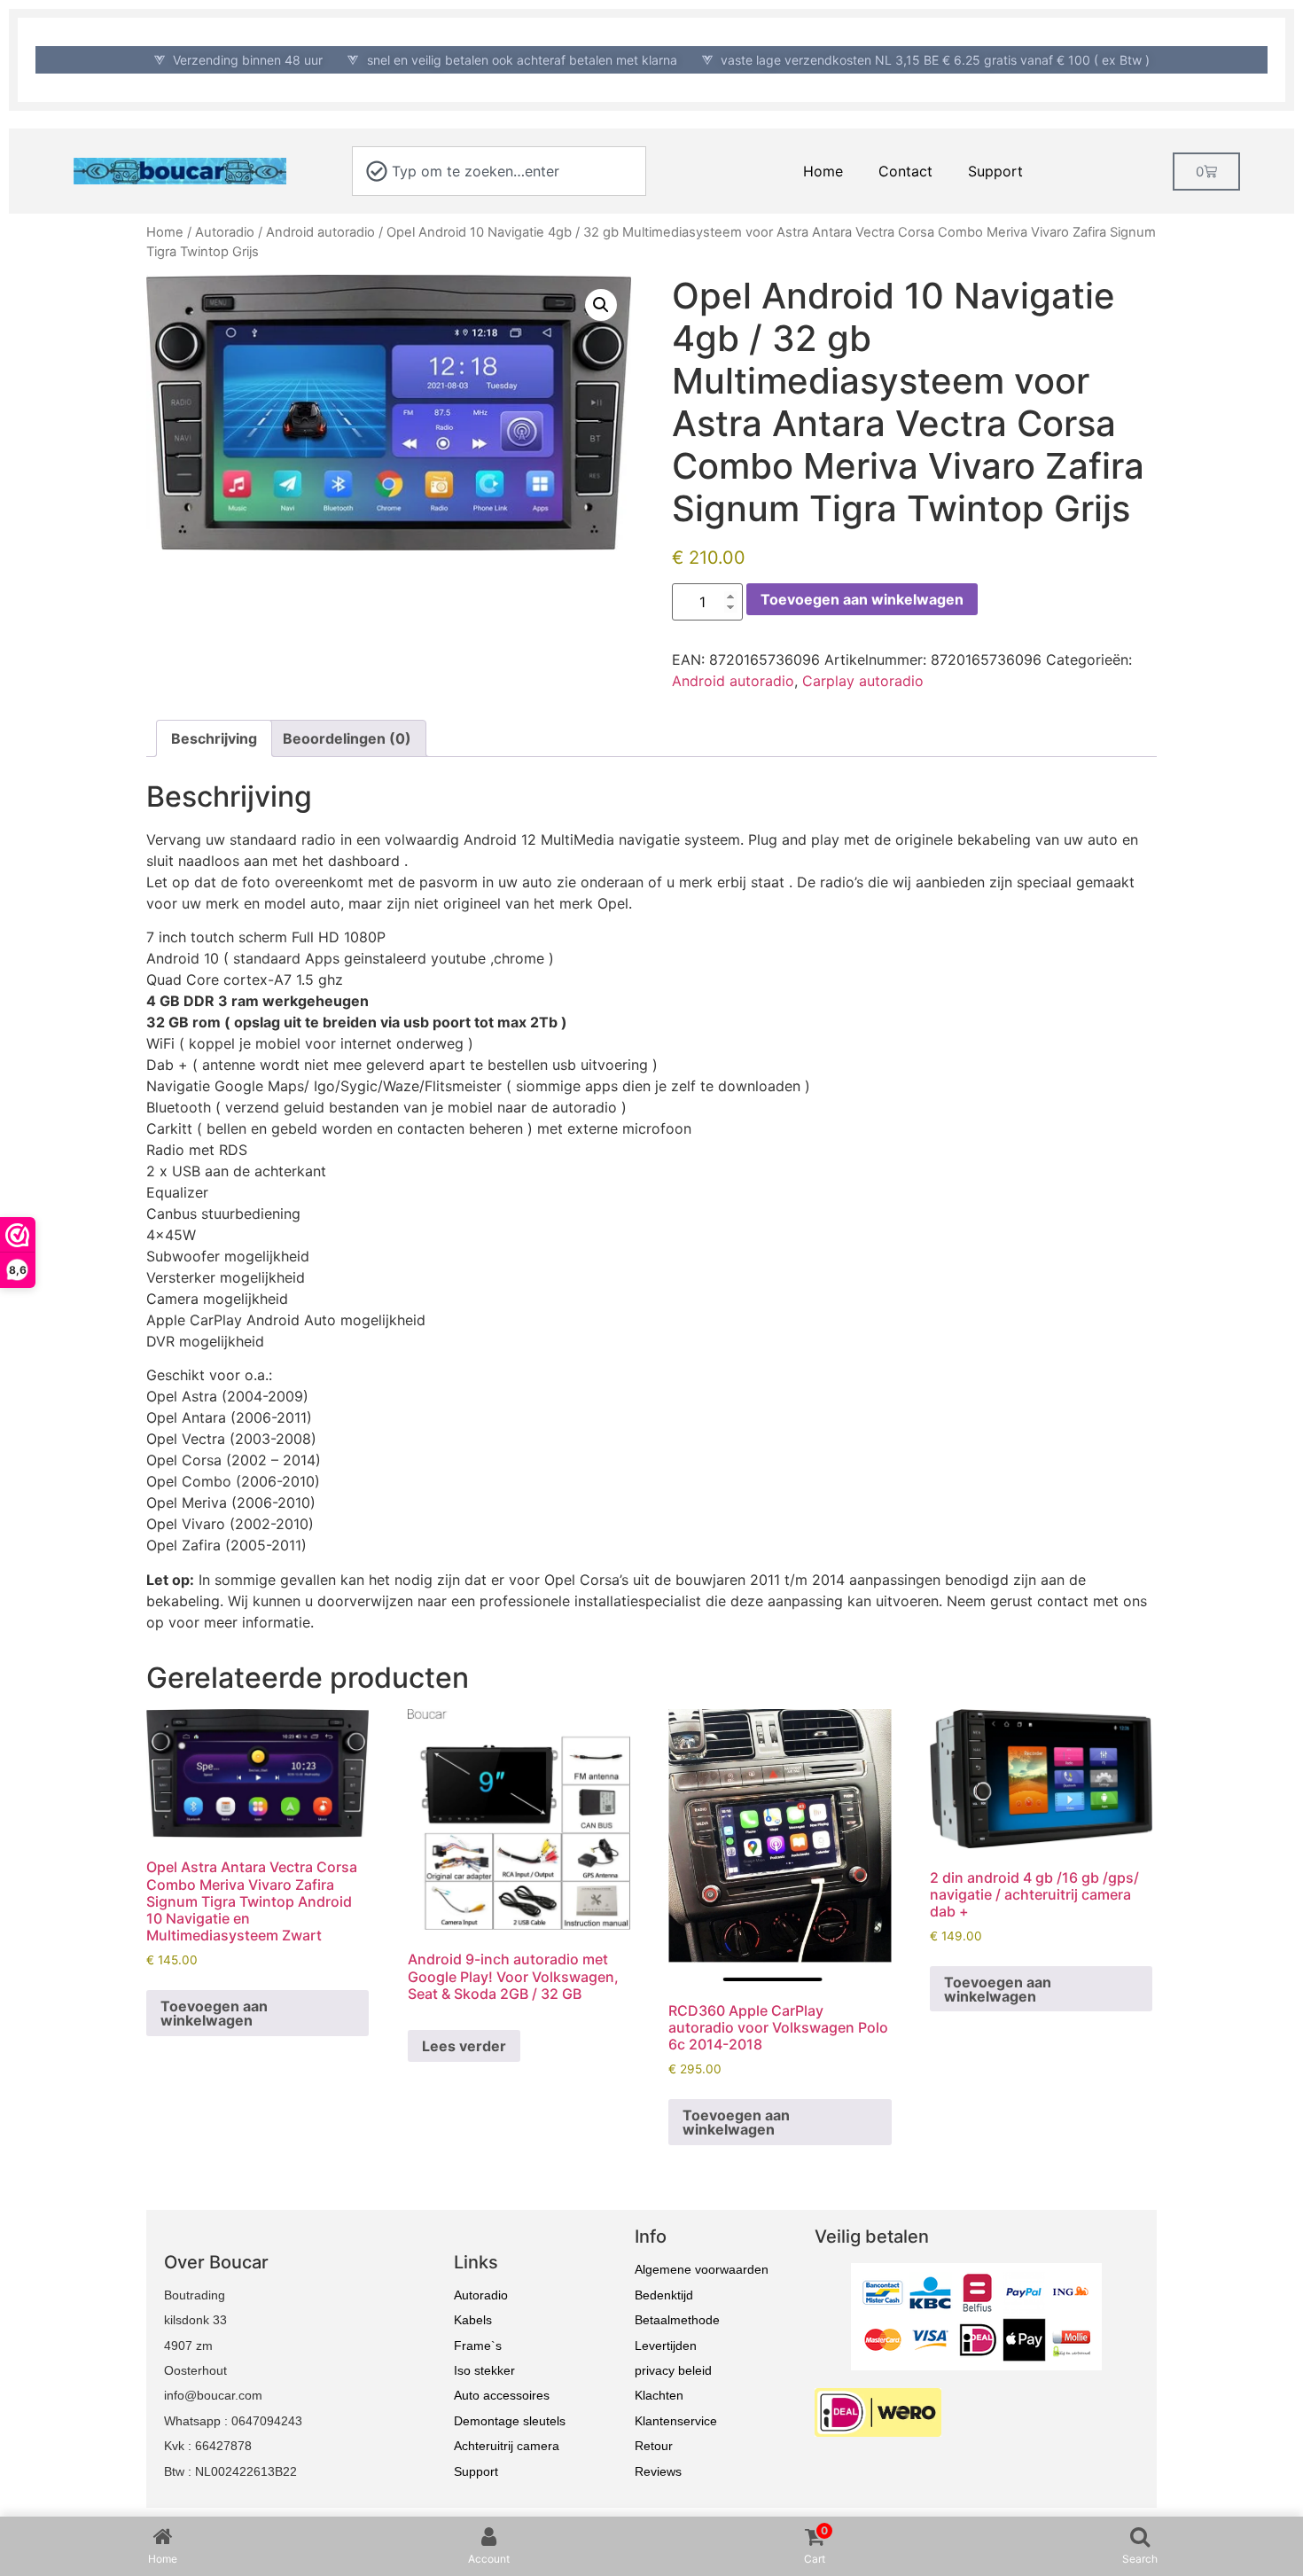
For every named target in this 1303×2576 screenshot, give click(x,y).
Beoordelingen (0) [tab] (347, 738)
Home (823, 171)
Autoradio (225, 232)
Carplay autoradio (863, 681)
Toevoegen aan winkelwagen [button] (214, 2013)
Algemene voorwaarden (702, 2269)
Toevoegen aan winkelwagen (862, 599)
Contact (905, 171)
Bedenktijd (664, 2295)
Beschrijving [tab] (214, 738)
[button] (601, 305)
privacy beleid (673, 2370)
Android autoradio (320, 232)
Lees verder (464, 2046)
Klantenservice (676, 2421)
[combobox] (499, 171)
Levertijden (666, 2346)
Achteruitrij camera (507, 2446)
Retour (654, 2446)
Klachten (659, 2395)
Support (995, 171)
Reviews (658, 2471)
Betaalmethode (677, 2320)
